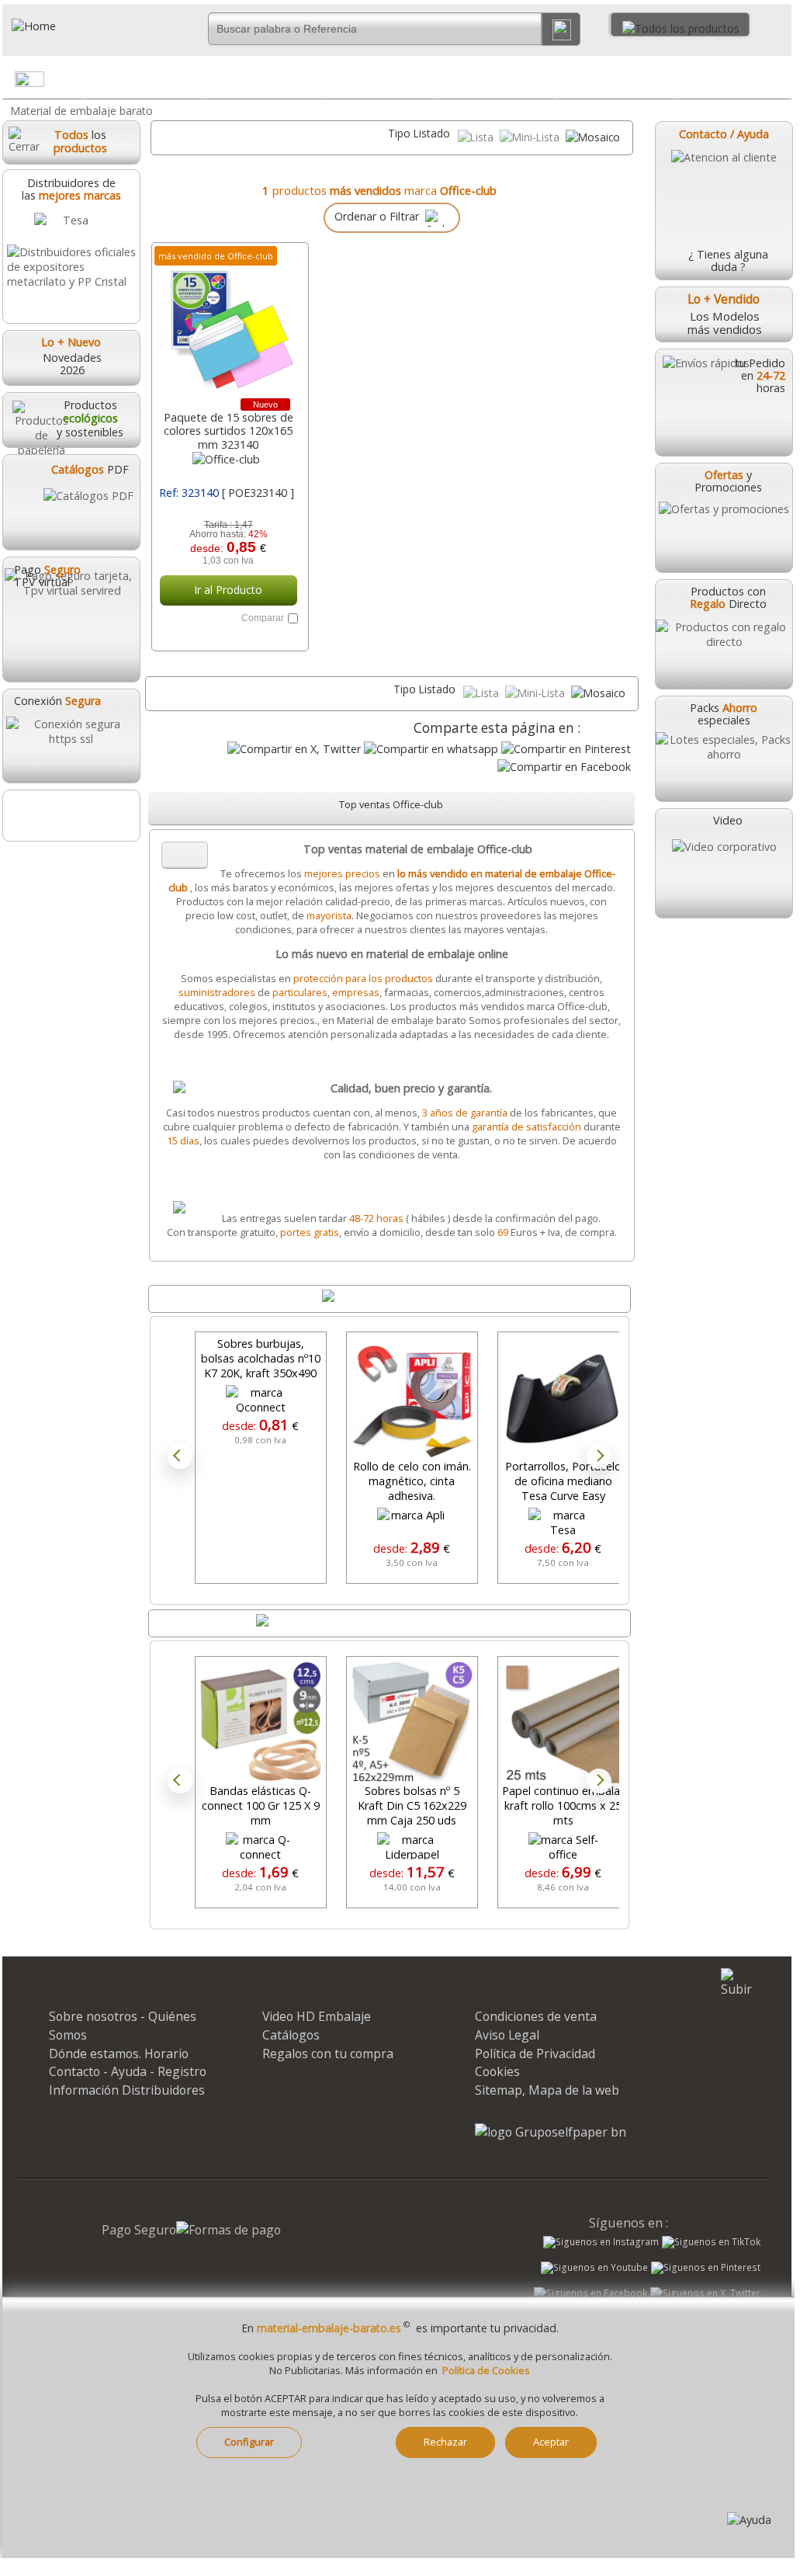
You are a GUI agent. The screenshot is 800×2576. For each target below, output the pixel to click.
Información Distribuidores (127, 2090)
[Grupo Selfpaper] (551, 2132)
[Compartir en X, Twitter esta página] (294, 749)
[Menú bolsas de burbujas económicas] (425, 82)
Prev (180, 1456)
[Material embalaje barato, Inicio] (85, 26)
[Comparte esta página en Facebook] (564, 767)
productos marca (384, 190)
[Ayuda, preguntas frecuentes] (749, 2520)
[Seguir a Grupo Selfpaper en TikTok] (711, 2242)
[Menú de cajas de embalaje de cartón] (779, 82)
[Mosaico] (593, 137)
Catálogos (291, 2035)
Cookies (497, 2071)
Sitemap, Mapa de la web (547, 2090)
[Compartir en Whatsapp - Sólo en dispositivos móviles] (431, 749)
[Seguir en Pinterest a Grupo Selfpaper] (706, 2268)
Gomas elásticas (615, 79)
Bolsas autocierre (261, 79)
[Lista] (477, 137)
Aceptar (551, 2442)
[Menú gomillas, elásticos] (661, 82)
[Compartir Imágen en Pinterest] (566, 749)
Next (599, 1456)
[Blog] (71, 816)
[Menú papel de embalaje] (189, 82)
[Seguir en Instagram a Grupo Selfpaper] (601, 2242)
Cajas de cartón (732, 79)
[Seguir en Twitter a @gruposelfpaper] (705, 2293)
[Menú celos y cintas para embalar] (543, 82)
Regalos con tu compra (328, 2054)
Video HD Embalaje (317, 2016)
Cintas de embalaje (497, 79)
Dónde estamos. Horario (119, 2054)
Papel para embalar (144, 79)
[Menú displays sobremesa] (307, 82)
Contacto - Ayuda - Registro (128, 2071)
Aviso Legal (507, 2035)
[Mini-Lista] (531, 137)
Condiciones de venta (536, 2016)
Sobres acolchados (379, 79)
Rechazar (445, 2442)
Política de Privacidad (535, 2054)
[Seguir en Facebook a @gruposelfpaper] (590, 2293)
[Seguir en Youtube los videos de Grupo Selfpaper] (594, 2268)
